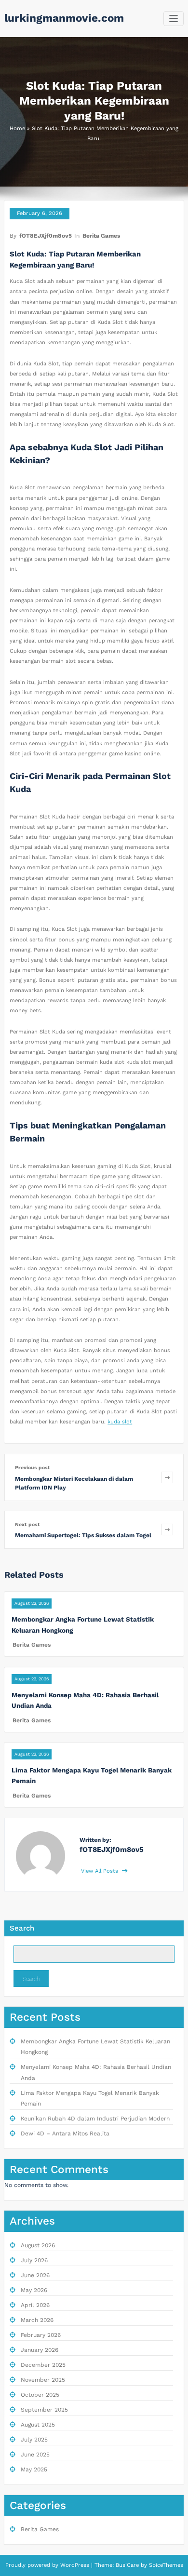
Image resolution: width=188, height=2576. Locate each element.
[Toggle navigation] (174, 19)
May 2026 (34, 2290)
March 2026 (37, 2320)
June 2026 (35, 2275)
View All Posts (101, 1871)
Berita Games (101, 236)
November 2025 (43, 2380)
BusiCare (128, 2565)
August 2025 (38, 2425)
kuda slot (120, 1422)
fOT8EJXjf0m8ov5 (46, 236)
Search (22, 1928)
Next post (27, 1524)
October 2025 (40, 2395)
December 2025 (43, 2365)
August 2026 (38, 2245)
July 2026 (34, 2260)
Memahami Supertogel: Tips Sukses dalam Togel (83, 1535)
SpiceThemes (165, 2565)
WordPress (75, 2565)
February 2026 (41, 2335)
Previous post (33, 1468)
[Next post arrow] (167, 1530)
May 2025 (34, 2469)
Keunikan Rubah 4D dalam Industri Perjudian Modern (95, 2119)
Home (17, 128)
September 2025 (44, 2410)
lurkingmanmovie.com (64, 18)
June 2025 (35, 2455)
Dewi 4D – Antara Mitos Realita (65, 2133)
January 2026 (40, 2350)
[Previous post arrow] (167, 1477)
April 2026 (35, 2305)
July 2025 (34, 2440)
